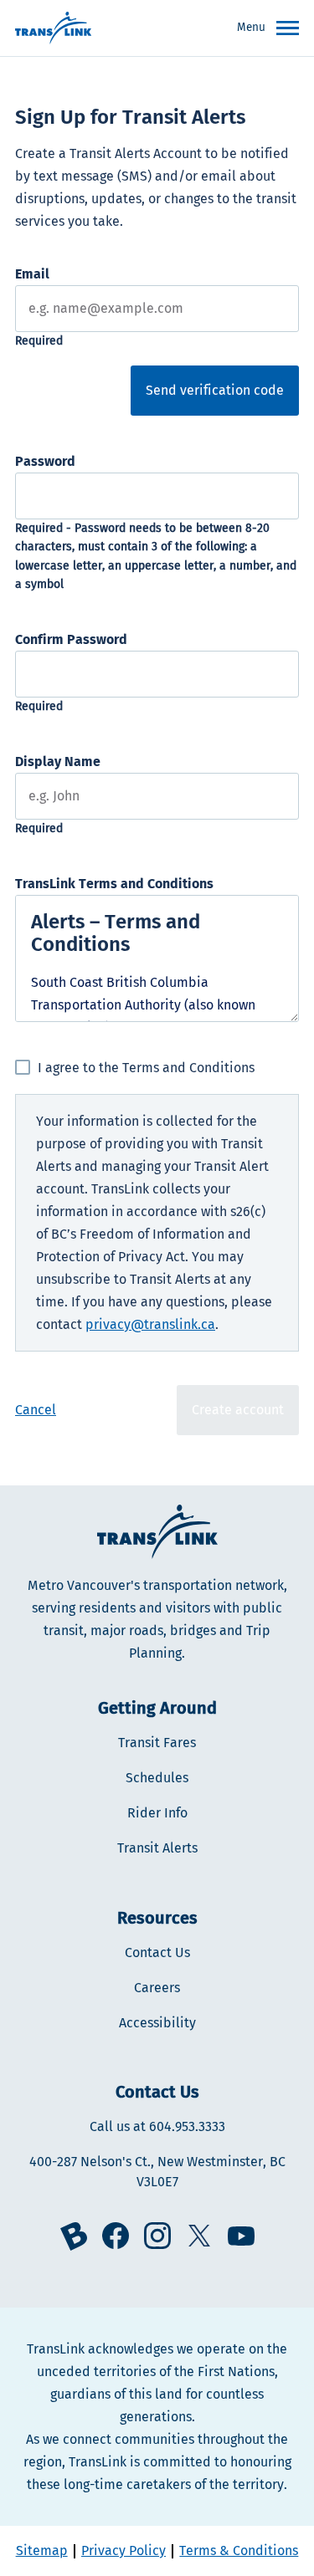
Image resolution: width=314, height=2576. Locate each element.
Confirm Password (71, 639)
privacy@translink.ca (150, 1324)
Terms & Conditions (239, 2550)
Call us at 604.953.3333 (157, 2126)
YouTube (241, 2236)
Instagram (157, 2236)
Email (32, 274)
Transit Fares (157, 1743)
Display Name (58, 762)
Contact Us (157, 1952)
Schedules (157, 1778)
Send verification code (215, 390)
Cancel (36, 1410)
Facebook (116, 2236)
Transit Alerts (157, 1848)
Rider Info (157, 1813)
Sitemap (42, 2550)
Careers (157, 1988)
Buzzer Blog (74, 2236)
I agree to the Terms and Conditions (146, 1068)
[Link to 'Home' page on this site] (53, 28)
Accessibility (157, 2023)
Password (45, 461)
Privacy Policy (124, 2550)
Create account (238, 1410)
